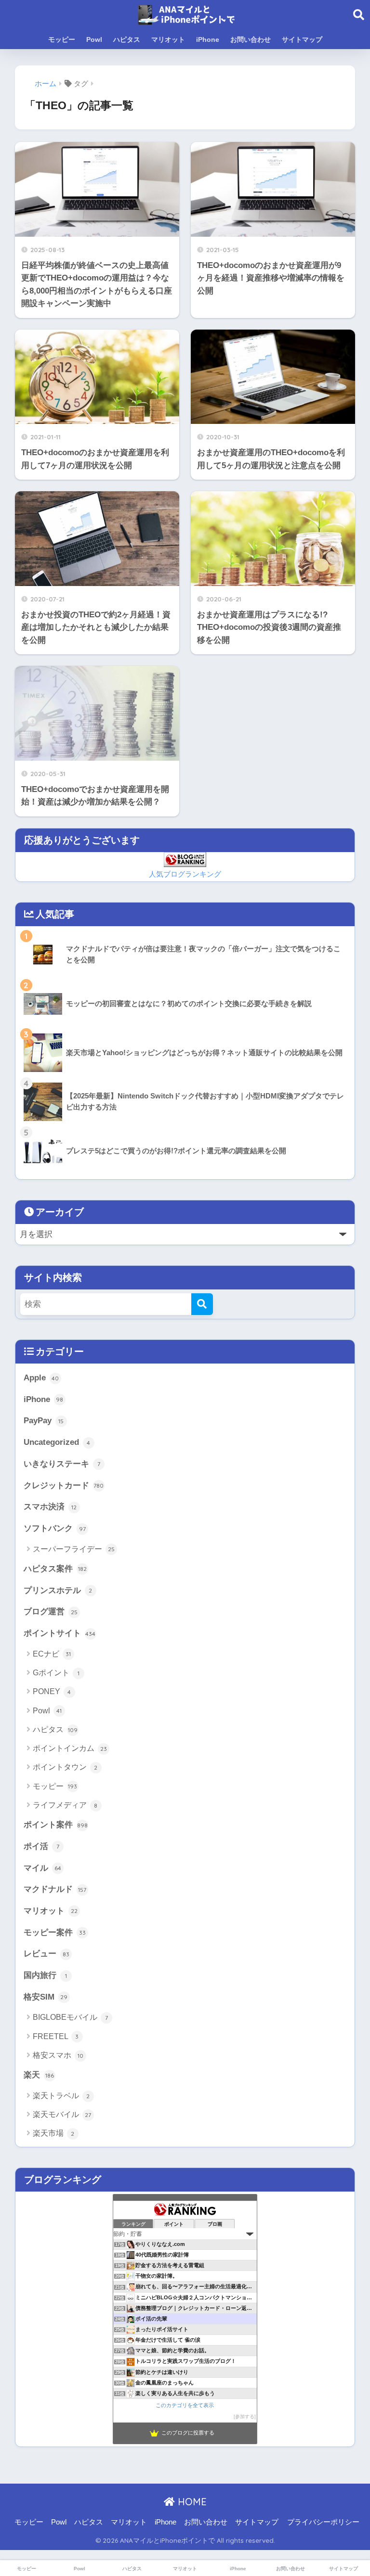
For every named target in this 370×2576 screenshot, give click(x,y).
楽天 (39, 2075)
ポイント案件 (56, 1825)
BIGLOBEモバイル (70, 2017)
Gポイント (56, 1673)
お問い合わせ (251, 39)
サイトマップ (302, 39)
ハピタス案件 (55, 1569)
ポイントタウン (65, 1767)
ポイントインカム (70, 1748)
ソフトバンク (55, 1528)
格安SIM (46, 1997)
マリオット (168, 39)
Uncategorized (57, 1442)
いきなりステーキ (62, 1464)
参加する (245, 2417)
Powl (94, 39)
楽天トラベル (61, 2096)
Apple (41, 1378)
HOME (191, 2502)
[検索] (202, 1304)
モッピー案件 (55, 1932)
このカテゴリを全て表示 (185, 2405)
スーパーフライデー (74, 1549)
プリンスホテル (58, 1590)
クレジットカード (64, 1486)
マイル (42, 1868)
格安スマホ (58, 2055)
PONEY (52, 1691)
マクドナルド (55, 1889)
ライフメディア (65, 1805)
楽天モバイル (62, 2114)
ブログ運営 (51, 1612)
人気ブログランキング (185, 874)
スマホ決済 (50, 1507)
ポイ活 (41, 1846)
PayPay (44, 1421)
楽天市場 (54, 2133)
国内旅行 (45, 1975)
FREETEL (56, 2036)
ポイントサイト (60, 1633)
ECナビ (52, 1654)
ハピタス (127, 39)
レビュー (46, 1954)
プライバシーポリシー (323, 2522)
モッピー (62, 39)
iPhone (208, 39)
